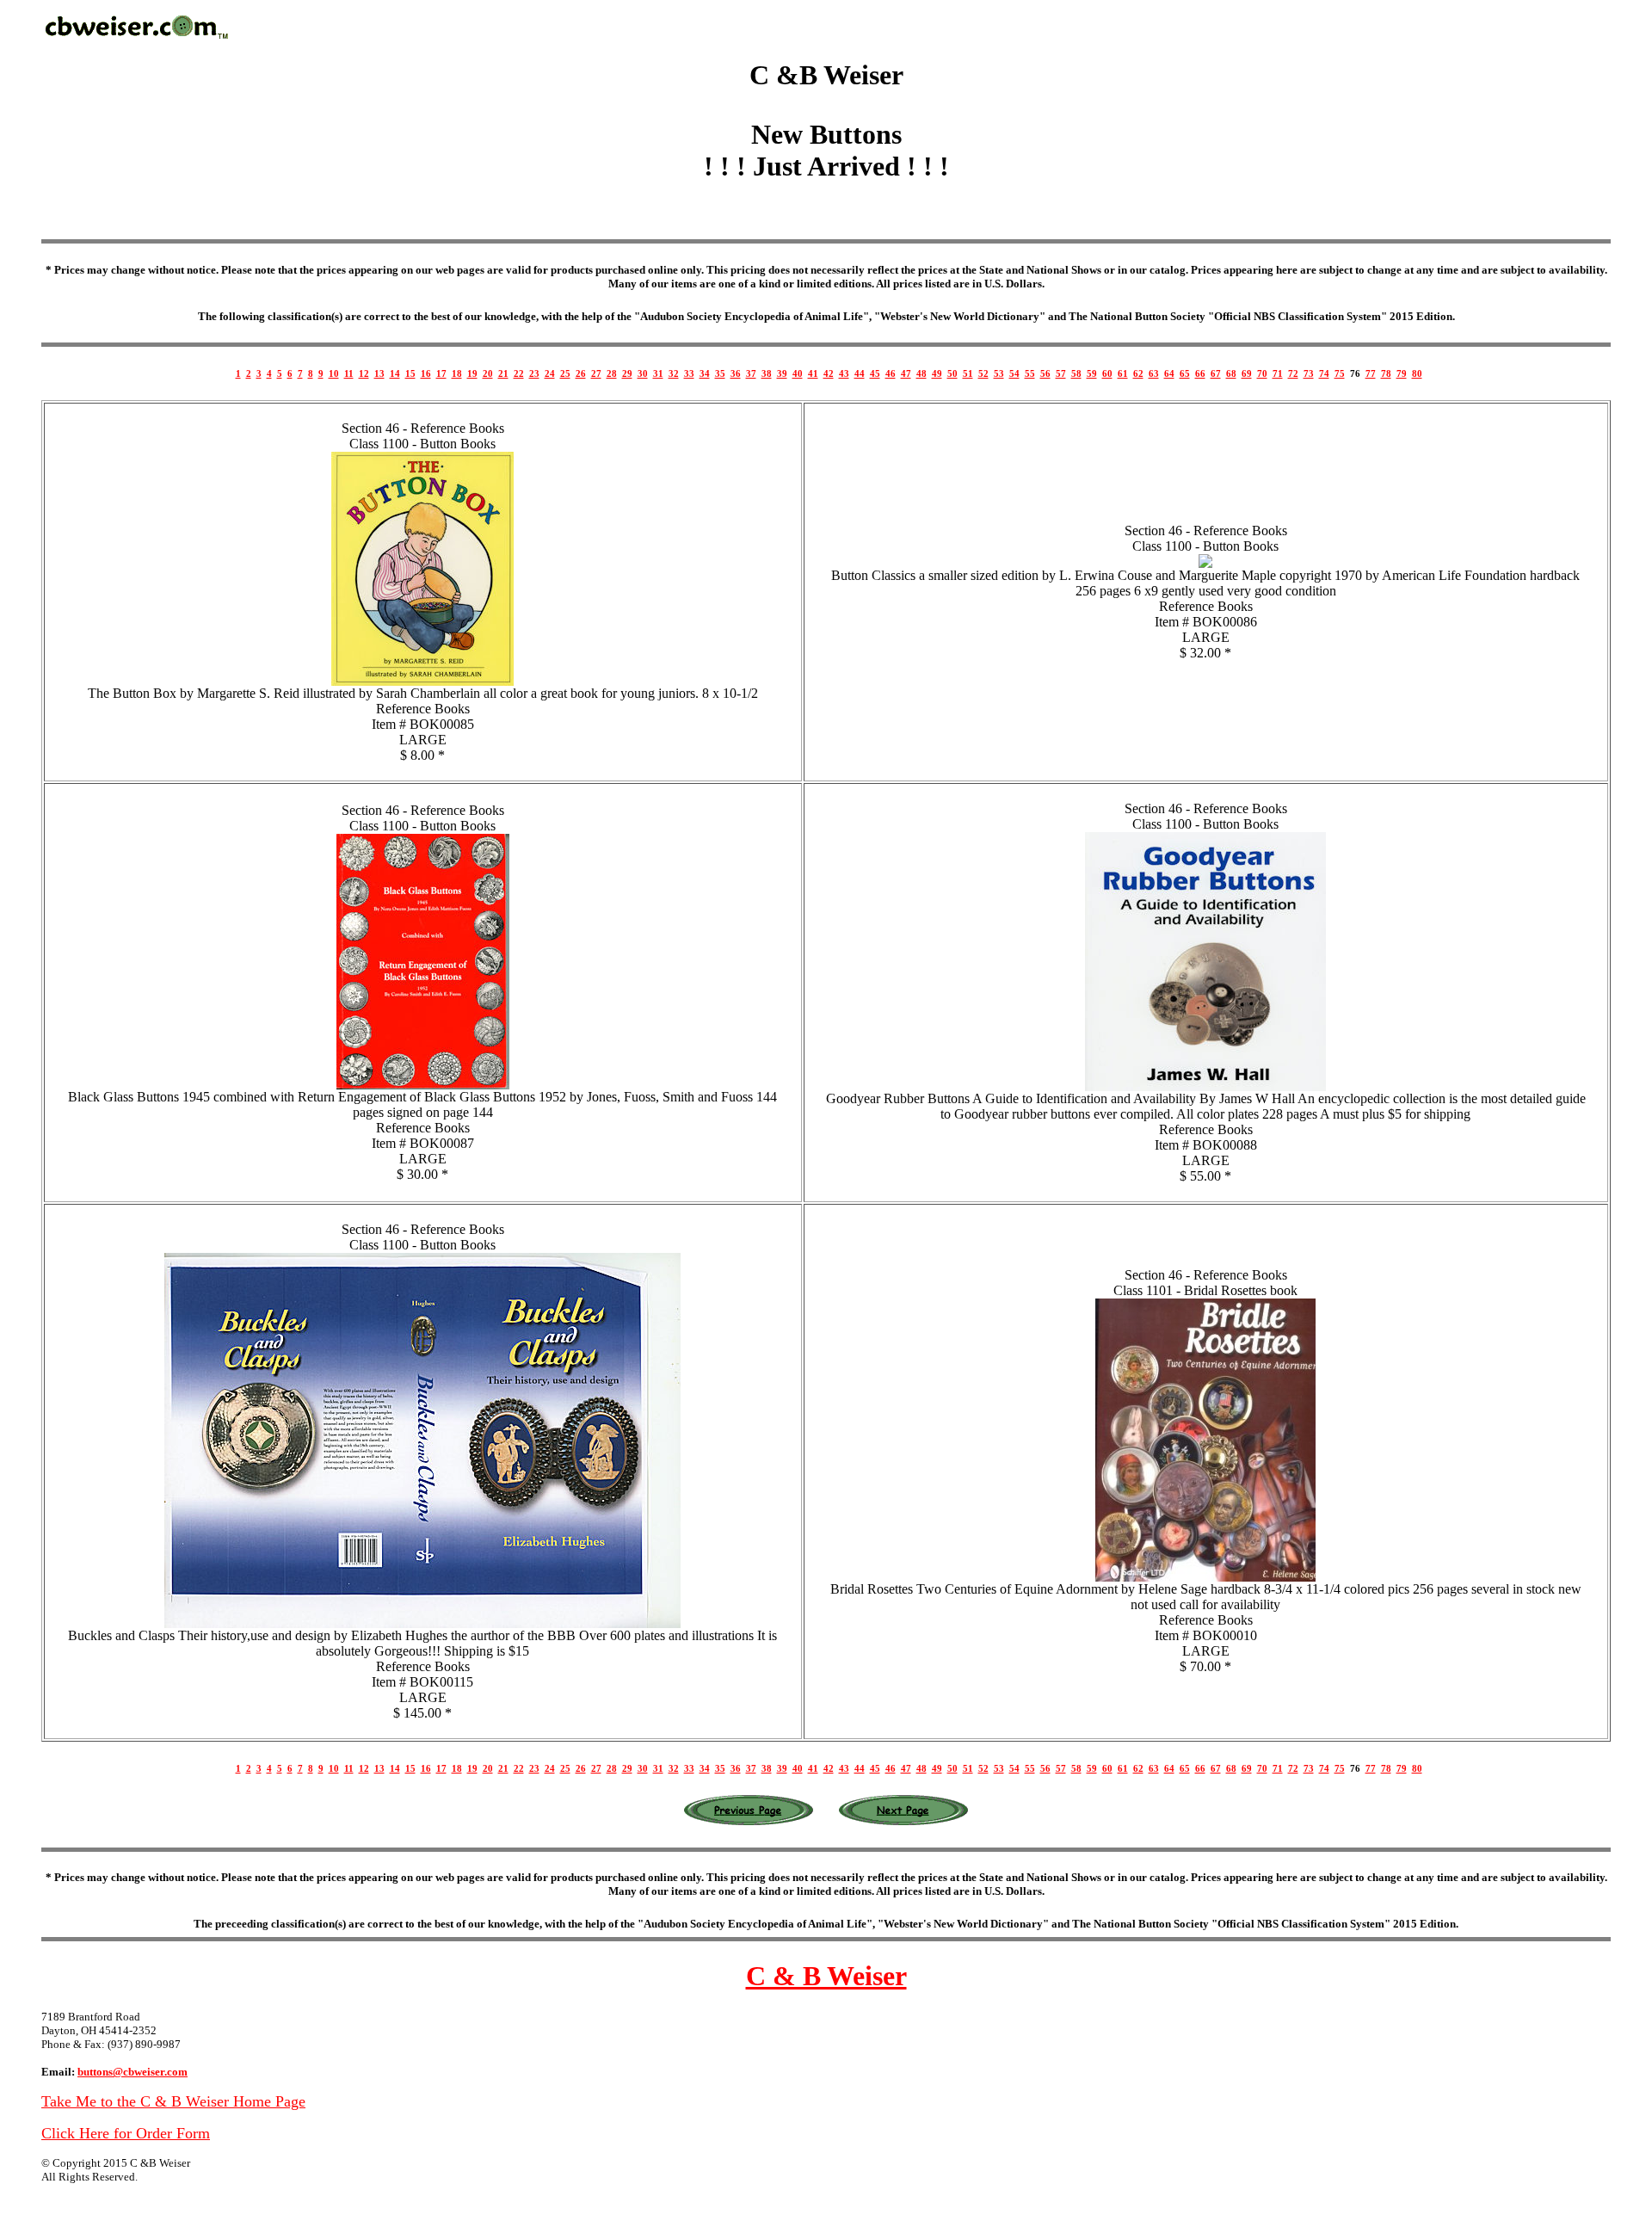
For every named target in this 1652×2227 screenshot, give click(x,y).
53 (999, 373)
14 (395, 373)
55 (1030, 373)
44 (860, 373)
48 (922, 373)
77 (1371, 373)
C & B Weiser (826, 1976)
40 (798, 373)
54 (1014, 373)
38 (767, 373)
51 (968, 373)
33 (689, 373)
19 (472, 373)
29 (627, 373)
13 (379, 373)
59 (1092, 373)
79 (1402, 373)
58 (1076, 373)
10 (334, 373)
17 (441, 373)
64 (1169, 373)
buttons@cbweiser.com (133, 2072)
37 (751, 373)
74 (1324, 373)
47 (906, 373)
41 (813, 373)
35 (720, 373)
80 (1417, 373)
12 (364, 373)
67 (1216, 373)
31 (658, 373)
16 (426, 373)
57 (1061, 373)
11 (349, 373)
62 (1138, 373)
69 (1247, 373)
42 (829, 373)
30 (643, 373)
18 (457, 373)
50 (952, 373)
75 (1340, 373)
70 (1262, 373)
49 (937, 373)
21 (503, 373)
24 (550, 373)
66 (1200, 373)
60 (1107, 373)
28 (612, 373)
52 (983, 373)
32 (674, 373)
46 (891, 373)
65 (1185, 373)
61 (1123, 373)
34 (705, 373)
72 (1293, 373)
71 (1278, 373)
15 (410, 373)
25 (565, 373)
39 (782, 373)
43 (844, 373)
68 (1231, 373)
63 (1154, 373)
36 (736, 373)
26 (581, 373)
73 (1309, 373)
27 (596, 373)
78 (1386, 373)
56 (1045, 373)
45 (875, 373)
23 (534, 373)
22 (519, 373)
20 (488, 373)
